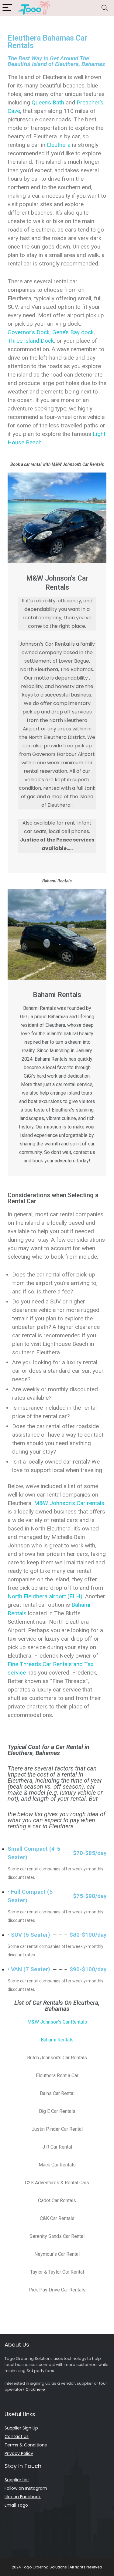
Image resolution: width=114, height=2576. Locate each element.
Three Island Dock (31, 341)
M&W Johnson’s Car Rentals (57, 2022)
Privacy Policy (19, 2453)
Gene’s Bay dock (73, 332)
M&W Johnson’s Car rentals (68, 1503)
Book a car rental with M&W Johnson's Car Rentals (57, 464)
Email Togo (16, 2505)
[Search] (105, 8)
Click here (35, 2389)
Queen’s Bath (48, 102)
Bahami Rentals (57, 2040)
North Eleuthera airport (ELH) (45, 1596)
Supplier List (17, 2480)
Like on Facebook (23, 2497)
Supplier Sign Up (21, 2428)
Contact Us (17, 2436)
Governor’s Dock (29, 332)
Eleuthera (59, 145)
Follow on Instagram (26, 2488)
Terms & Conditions (26, 2445)
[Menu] (7, 8)
